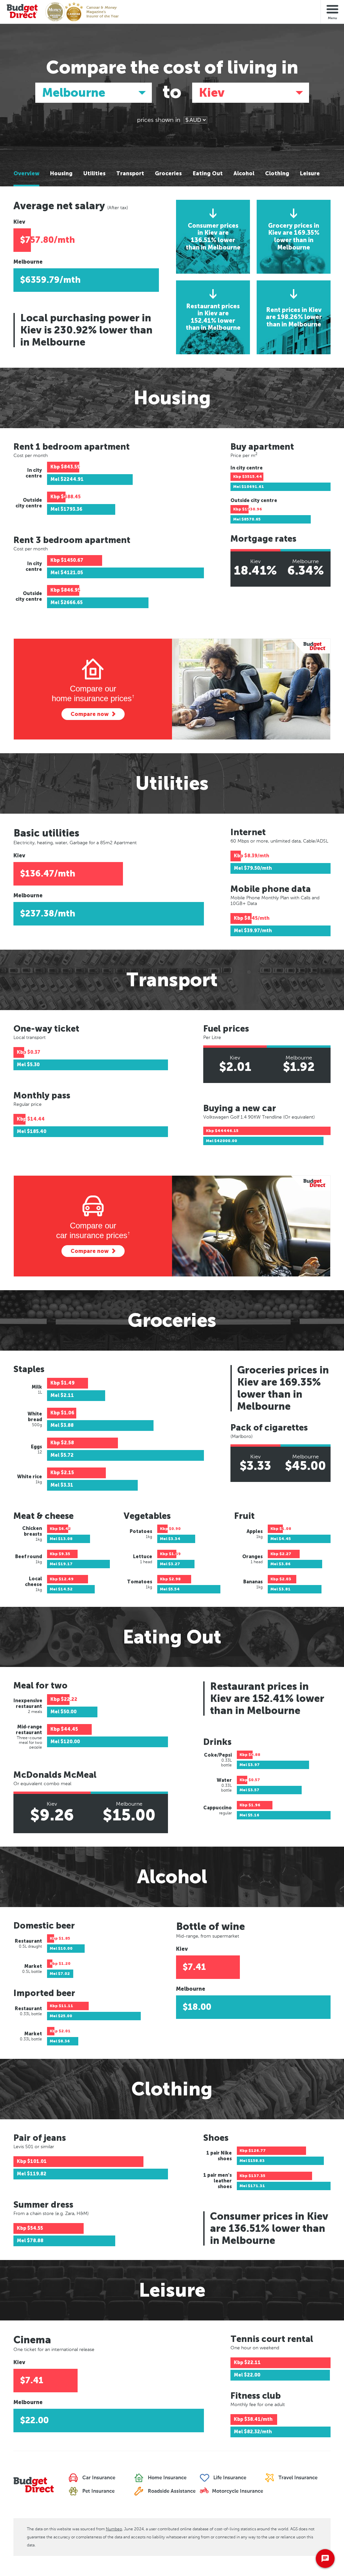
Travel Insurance (297, 2478)
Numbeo (114, 2529)
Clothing (277, 174)
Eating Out (208, 174)
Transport (130, 174)
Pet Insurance (98, 2491)
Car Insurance (98, 2478)
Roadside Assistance (171, 2491)
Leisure (310, 174)
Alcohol (244, 174)
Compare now (90, 714)
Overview (26, 174)
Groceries (168, 174)
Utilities (94, 174)
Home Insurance (166, 2478)
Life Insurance (229, 2478)
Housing (61, 174)
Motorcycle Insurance (237, 2491)
